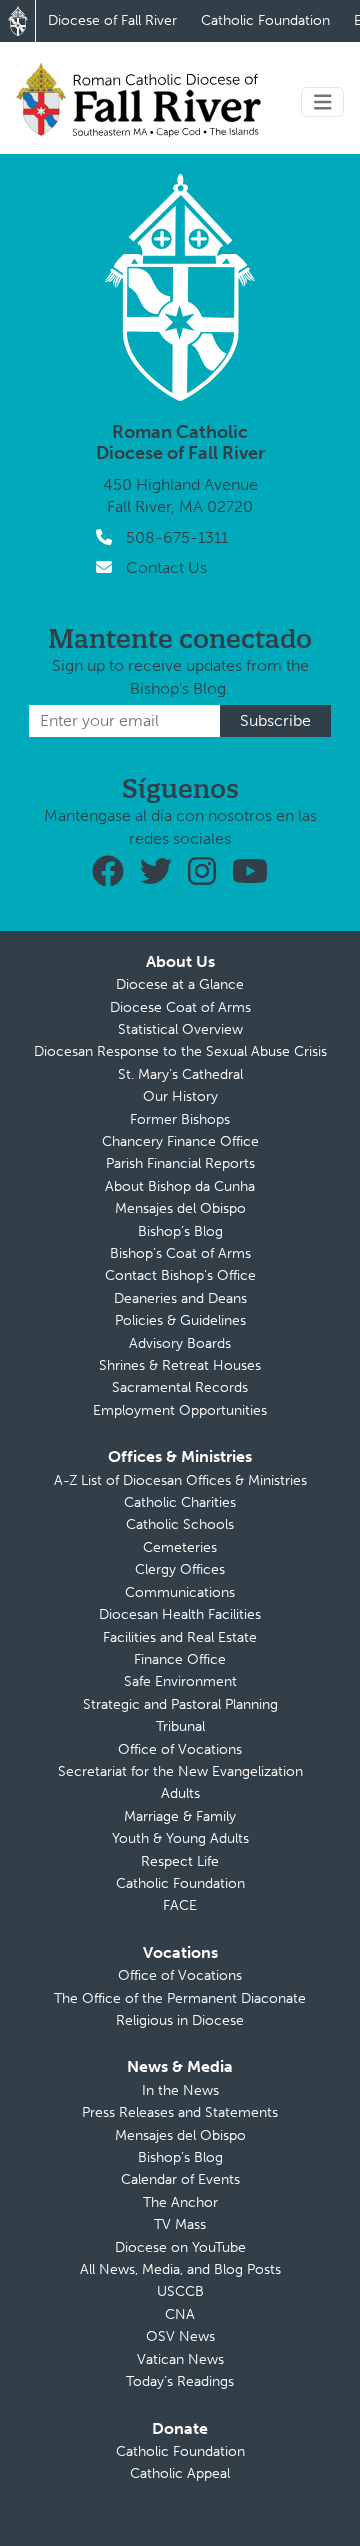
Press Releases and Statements (180, 2112)
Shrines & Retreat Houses (180, 1365)
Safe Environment (180, 1681)
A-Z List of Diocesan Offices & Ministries (180, 1480)
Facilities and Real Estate (180, 1637)
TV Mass (180, 2224)
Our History (180, 1096)
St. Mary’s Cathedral (180, 1074)
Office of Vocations (180, 1749)
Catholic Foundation (265, 20)
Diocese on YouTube (180, 2247)
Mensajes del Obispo (180, 1208)
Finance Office (180, 1659)
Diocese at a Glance (180, 984)
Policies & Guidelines (180, 1320)
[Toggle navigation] (323, 102)
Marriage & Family (180, 1816)
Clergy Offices (180, 1569)
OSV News (180, 2336)
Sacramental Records (180, 1387)
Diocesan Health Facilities (180, 1614)
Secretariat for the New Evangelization (180, 1771)
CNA (180, 2314)
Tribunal (180, 1726)
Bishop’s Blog (180, 1231)
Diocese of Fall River (112, 20)
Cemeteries (180, 1547)
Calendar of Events (180, 2179)
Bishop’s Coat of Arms (180, 1253)
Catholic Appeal (180, 2473)
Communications (180, 1592)
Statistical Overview (180, 1029)
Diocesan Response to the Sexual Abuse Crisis (180, 1051)
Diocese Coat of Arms (180, 1007)
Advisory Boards (180, 1343)
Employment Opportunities (180, 1410)
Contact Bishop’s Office (180, 1275)
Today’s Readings (180, 2381)
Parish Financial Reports (180, 1163)
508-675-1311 (177, 537)
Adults (180, 1793)
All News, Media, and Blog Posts (180, 2269)
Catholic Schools (180, 1524)
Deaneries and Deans (180, 1298)
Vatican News (180, 2359)
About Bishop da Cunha (180, 1186)
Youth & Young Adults (180, 1838)
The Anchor (180, 2202)
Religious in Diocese (180, 2020)
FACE (180, 1905)
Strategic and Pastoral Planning (180, 1704)
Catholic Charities (180, 1502)
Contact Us (166, 567)
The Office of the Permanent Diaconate (180, 1998)
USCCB (180, 2291)
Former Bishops (180, 1119)
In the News (180, 2090)
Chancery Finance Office (180, 1141)
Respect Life (180, 1861)
